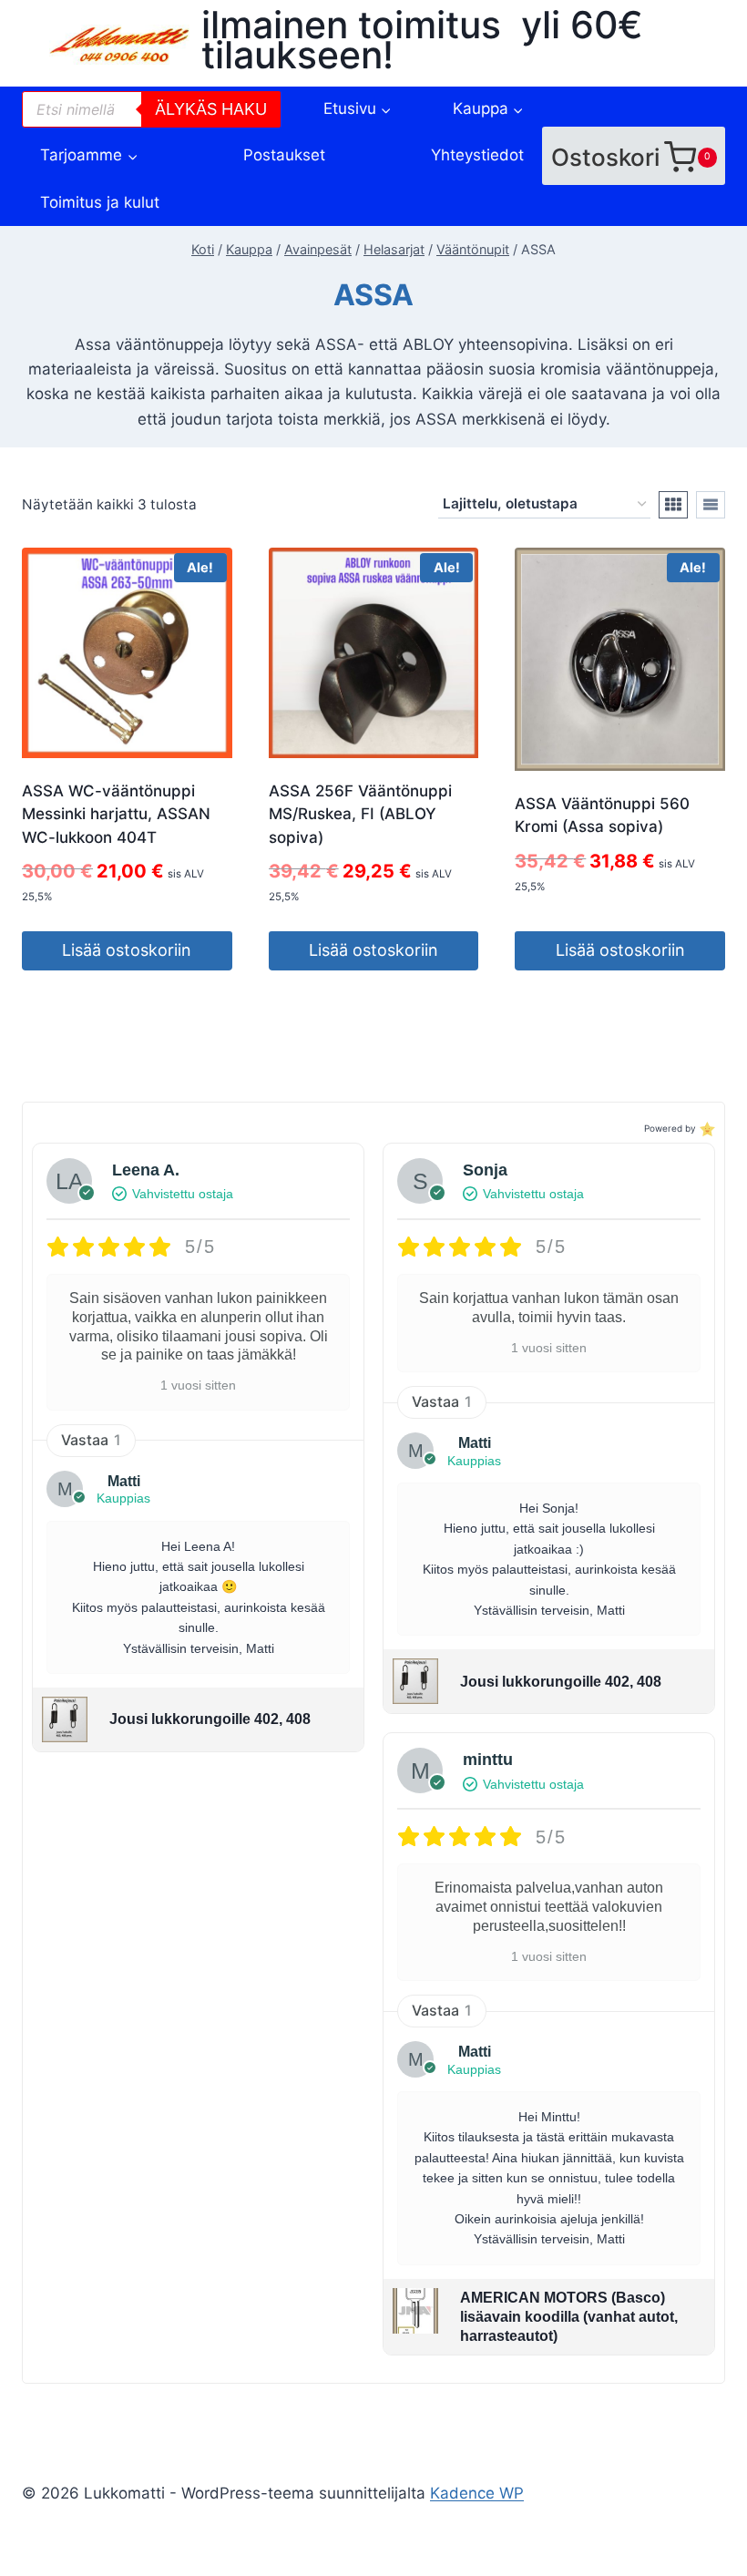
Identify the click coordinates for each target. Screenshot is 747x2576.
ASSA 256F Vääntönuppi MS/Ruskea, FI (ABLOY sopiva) (360, 814)
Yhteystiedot (477, 155)
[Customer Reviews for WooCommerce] (706, 1129)
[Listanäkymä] (711, 505)
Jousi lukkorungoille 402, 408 (210, 1719)
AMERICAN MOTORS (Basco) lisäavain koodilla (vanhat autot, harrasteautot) (569, 2317)
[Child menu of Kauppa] (488, 109)
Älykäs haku (211, 109)
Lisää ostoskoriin (127, 950)
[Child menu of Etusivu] (357, 109)
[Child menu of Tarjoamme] (89, 155)
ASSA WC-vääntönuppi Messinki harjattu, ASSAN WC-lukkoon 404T (116, 814)
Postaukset (284, 155)
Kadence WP (477, 2493)
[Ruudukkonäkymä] (673, 505)
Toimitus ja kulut (100, 202)
